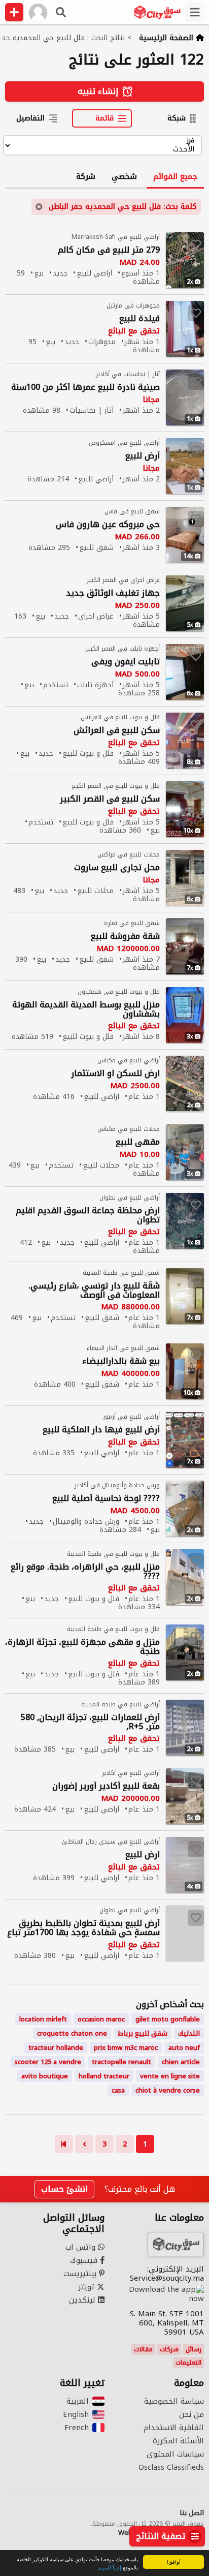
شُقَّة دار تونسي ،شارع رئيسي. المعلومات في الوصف (94, 1291)
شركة (86, 176)
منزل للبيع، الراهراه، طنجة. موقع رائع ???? (85, 1572)
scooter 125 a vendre (48, 2062)
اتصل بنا (192, 2513)
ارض (143, 1855)
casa (118, 2090)
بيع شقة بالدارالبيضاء (121, 1361)
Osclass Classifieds (171, 2467)
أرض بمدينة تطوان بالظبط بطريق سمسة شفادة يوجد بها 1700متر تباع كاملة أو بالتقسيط (83, 1928)
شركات (169, 2349)
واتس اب (82, 2247)
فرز (190, 141)
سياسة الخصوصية (174, 2401)
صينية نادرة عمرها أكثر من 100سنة (85, 388)
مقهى (138, 1142)
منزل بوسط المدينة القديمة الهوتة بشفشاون (86, 1009)
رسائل (194, 2349)
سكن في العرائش (117, 731)
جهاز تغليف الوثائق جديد (113, 593)
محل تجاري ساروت (117, 868)
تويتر (88, 2287)
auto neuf (184, 2048)
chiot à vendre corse (168, 2090)
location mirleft (43, 2019)
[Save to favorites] (196, 244)
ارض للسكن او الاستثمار (115, 1074)
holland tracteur (104, 2076)
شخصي (124, 176)
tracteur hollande (56, 2048)
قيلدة (140, 319)
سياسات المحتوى (175, 2454)
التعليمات (188, 2363)
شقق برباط (143, 2033)
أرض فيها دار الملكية (101, 1430)
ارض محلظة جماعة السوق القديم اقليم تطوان (88, 1215)
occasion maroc (101, 2019)
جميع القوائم (175, 176)
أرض (143, 456)
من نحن (191, 2414)
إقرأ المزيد (110, 2567)
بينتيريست (81, 2274)
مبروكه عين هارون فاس (108, 525)
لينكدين (83, 2300)
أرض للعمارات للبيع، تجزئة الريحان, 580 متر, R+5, (90, 1722)
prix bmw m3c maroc (126, 2048)
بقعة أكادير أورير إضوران (106, 1786)
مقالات (143, 2349)
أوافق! (174, 2562)
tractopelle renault (121, 2062)
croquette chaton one (72, 2033)
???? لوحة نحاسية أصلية (106, 1499)
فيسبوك (85, 2260)
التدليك (189, 2033)
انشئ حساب (64, 2189)
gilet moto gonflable (168, 2019)
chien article (181, 2062)
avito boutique (45, 2076)
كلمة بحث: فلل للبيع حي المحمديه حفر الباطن (123, 207)
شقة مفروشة (125, 937)
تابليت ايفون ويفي (126, 662)
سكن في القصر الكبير (110, 799)
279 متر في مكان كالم (109, 250)
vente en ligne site (170, 2076)
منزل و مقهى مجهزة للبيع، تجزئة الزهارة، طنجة (82, 1647)
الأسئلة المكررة (178, 2441)
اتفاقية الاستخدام (174, 2428)
